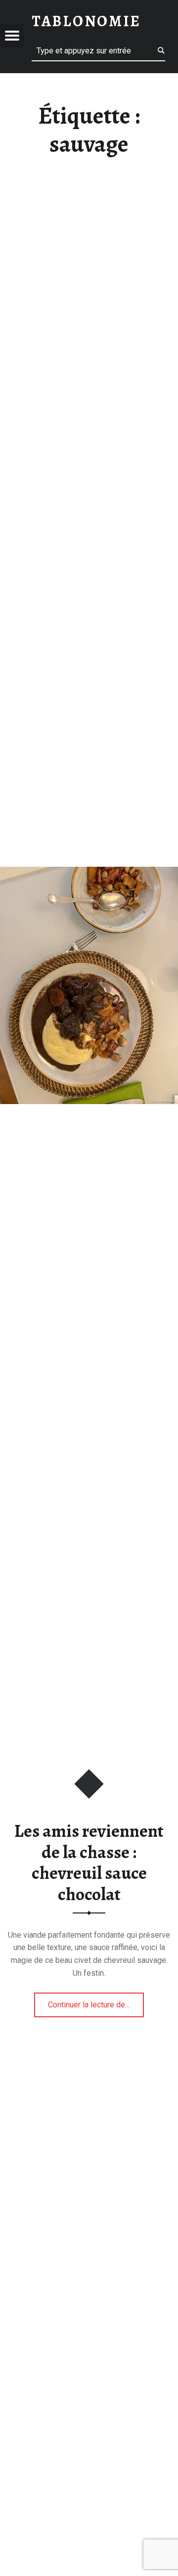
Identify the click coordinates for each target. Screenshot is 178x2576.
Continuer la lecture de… (96, 2001)
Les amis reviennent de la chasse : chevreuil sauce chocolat (89, 1863)
